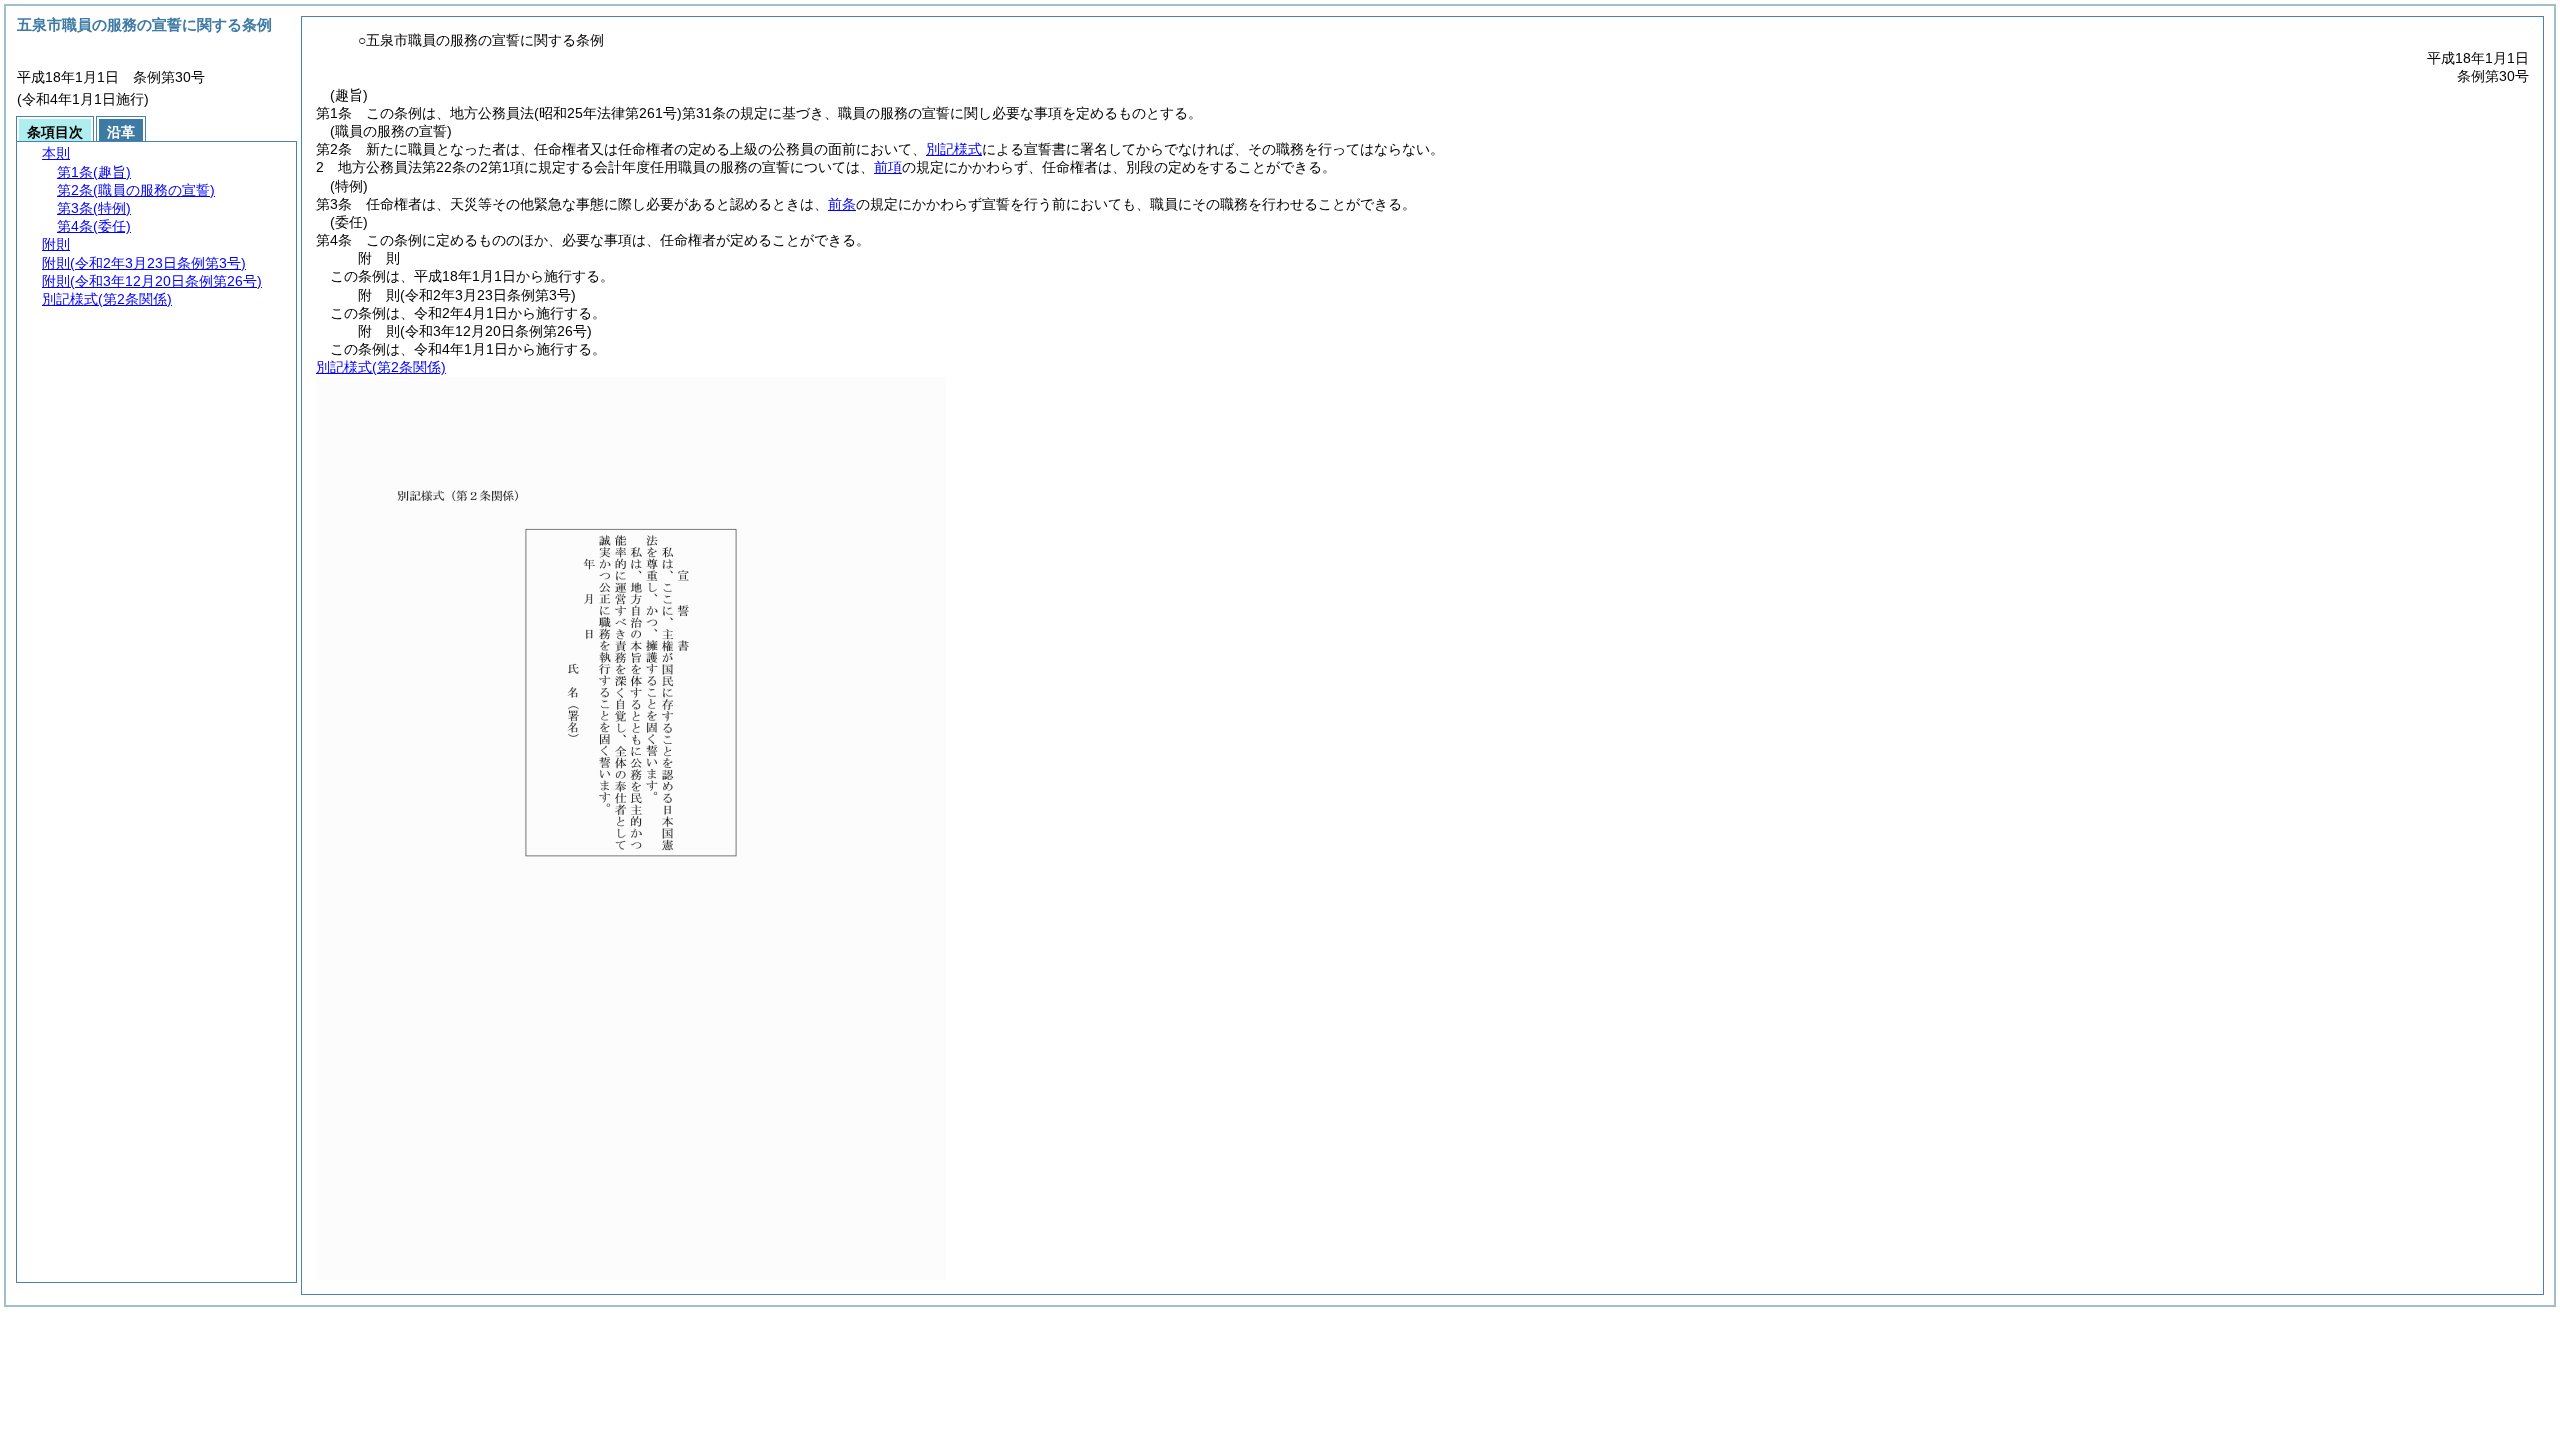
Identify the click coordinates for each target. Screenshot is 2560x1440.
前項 (888, 167)
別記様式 (954, 149)
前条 (842, 204)
